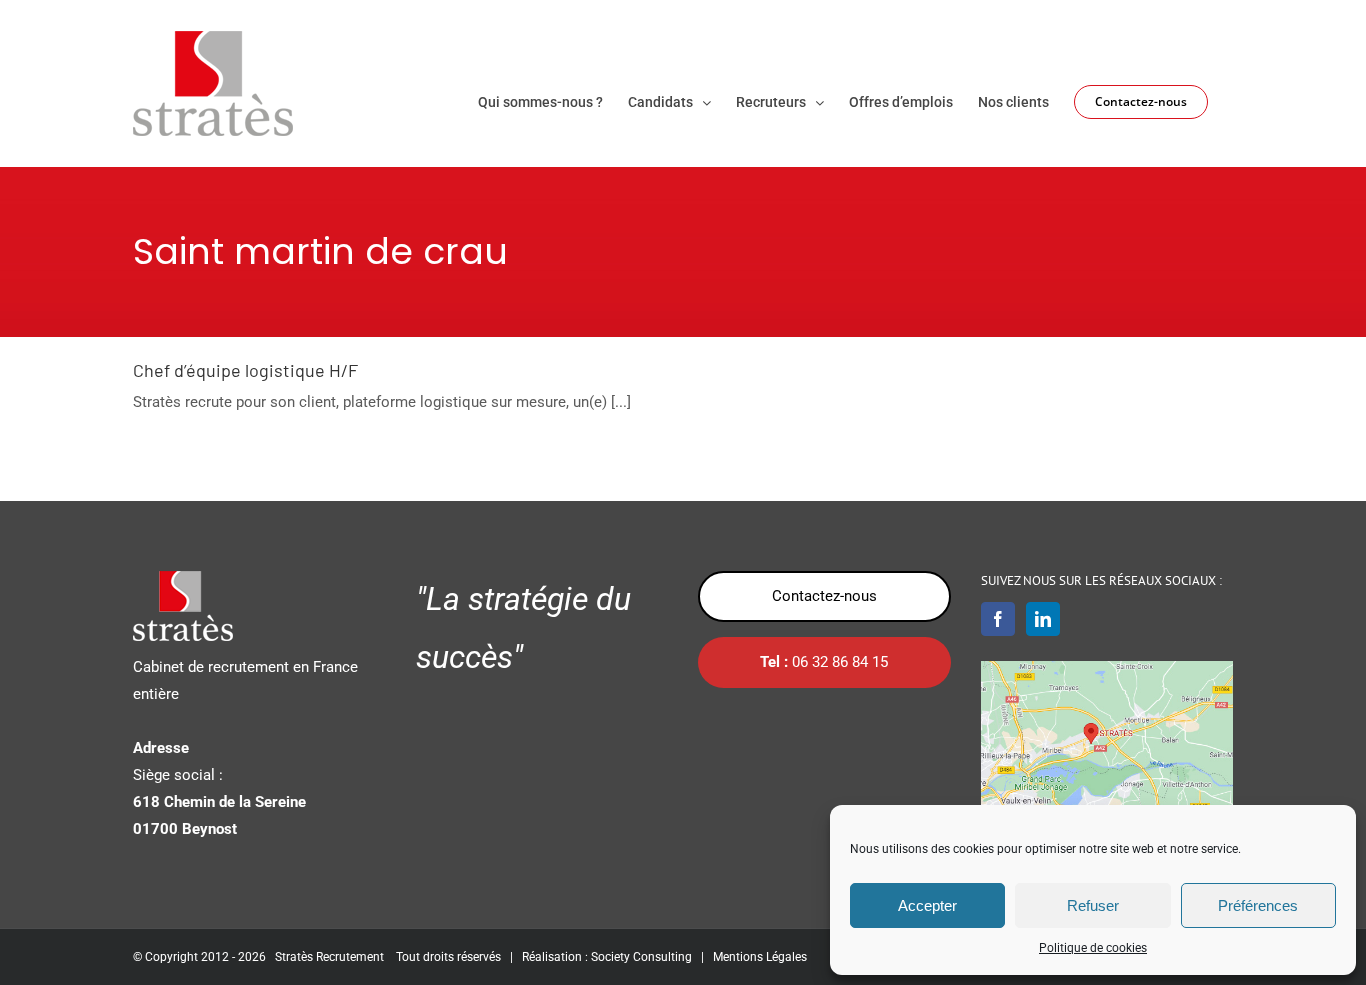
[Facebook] (998, 619)
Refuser (1093, 905)
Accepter (927, 905)
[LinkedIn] (1043, 619)
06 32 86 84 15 (824, 662)
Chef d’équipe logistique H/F (245, 370)
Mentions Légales (760, 957)
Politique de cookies (1093, 948)
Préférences (1258, 905)
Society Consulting (641, 957)
